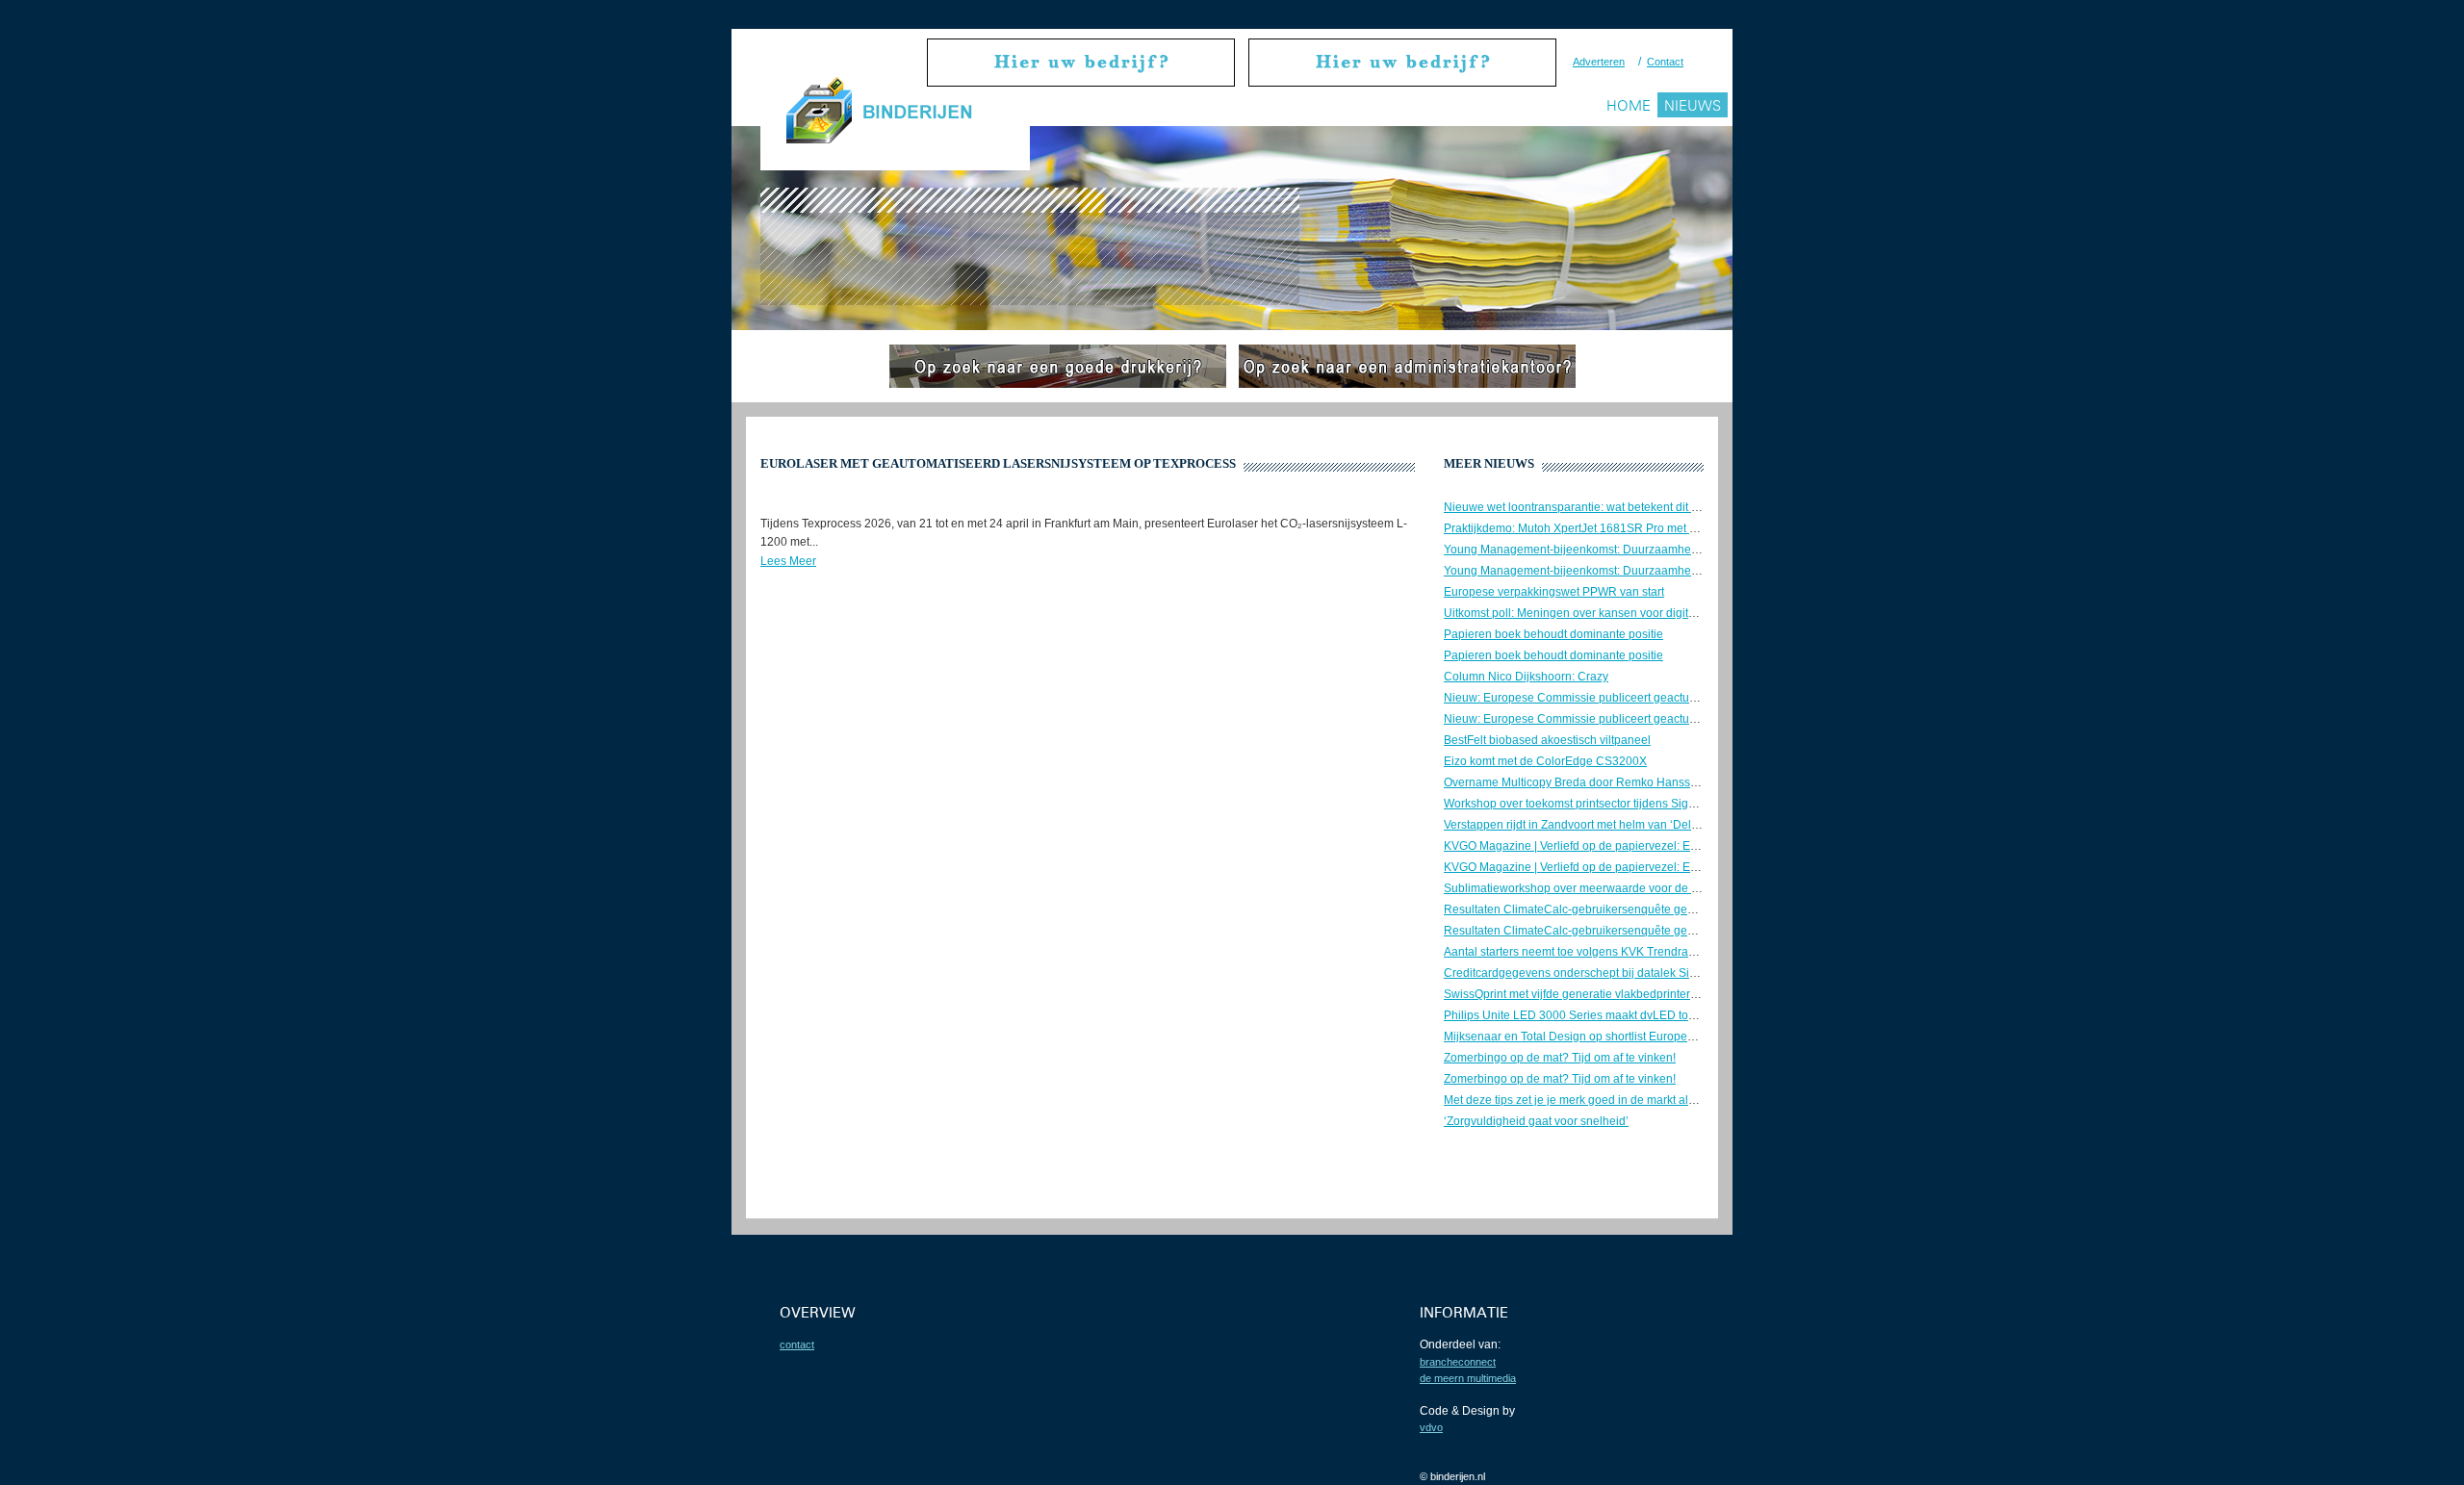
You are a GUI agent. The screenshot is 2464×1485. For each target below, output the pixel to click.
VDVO (1431, 1427)
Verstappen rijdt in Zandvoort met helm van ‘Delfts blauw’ (1592, 825)
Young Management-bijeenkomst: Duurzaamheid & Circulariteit (1609, 550)
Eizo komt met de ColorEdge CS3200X (1545, 761)
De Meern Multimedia (1468, 1378)
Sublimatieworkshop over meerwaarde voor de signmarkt (1593, 888)
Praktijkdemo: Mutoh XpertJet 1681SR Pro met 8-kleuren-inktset (1610, 528)
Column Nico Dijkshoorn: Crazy (1526, 677)
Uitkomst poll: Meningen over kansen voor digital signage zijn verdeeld (1629, 613)
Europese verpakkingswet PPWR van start (1554, 592)
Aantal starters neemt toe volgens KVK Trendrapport (1579, 952)
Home (1629, 105)
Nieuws (1693, 105)
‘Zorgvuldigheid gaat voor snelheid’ (1536, 1121)
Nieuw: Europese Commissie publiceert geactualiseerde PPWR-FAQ (1623, 698)
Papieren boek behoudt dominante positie (1553, 634)
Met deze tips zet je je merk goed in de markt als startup (1588, 1100)
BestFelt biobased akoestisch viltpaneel (1547, 740)
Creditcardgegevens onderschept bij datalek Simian (1579, 973)
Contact (1665, 62)
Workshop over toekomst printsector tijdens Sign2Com (1585, 804)
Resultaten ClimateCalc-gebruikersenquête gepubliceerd (1593, 909)
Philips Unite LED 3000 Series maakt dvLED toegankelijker (1598, 1015)
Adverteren (1599, 62)
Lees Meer (788, 561)
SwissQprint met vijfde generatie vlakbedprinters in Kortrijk (1596, 994)
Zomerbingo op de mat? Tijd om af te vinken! (1560, 1058)
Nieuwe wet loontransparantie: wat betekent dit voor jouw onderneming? (1633, 507)
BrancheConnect (1458, 1362)
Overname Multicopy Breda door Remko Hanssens (1577, 782)
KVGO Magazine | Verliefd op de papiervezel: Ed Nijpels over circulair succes (1645, 846)
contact (797, 1344)
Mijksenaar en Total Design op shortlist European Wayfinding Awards (1624, 1037)
